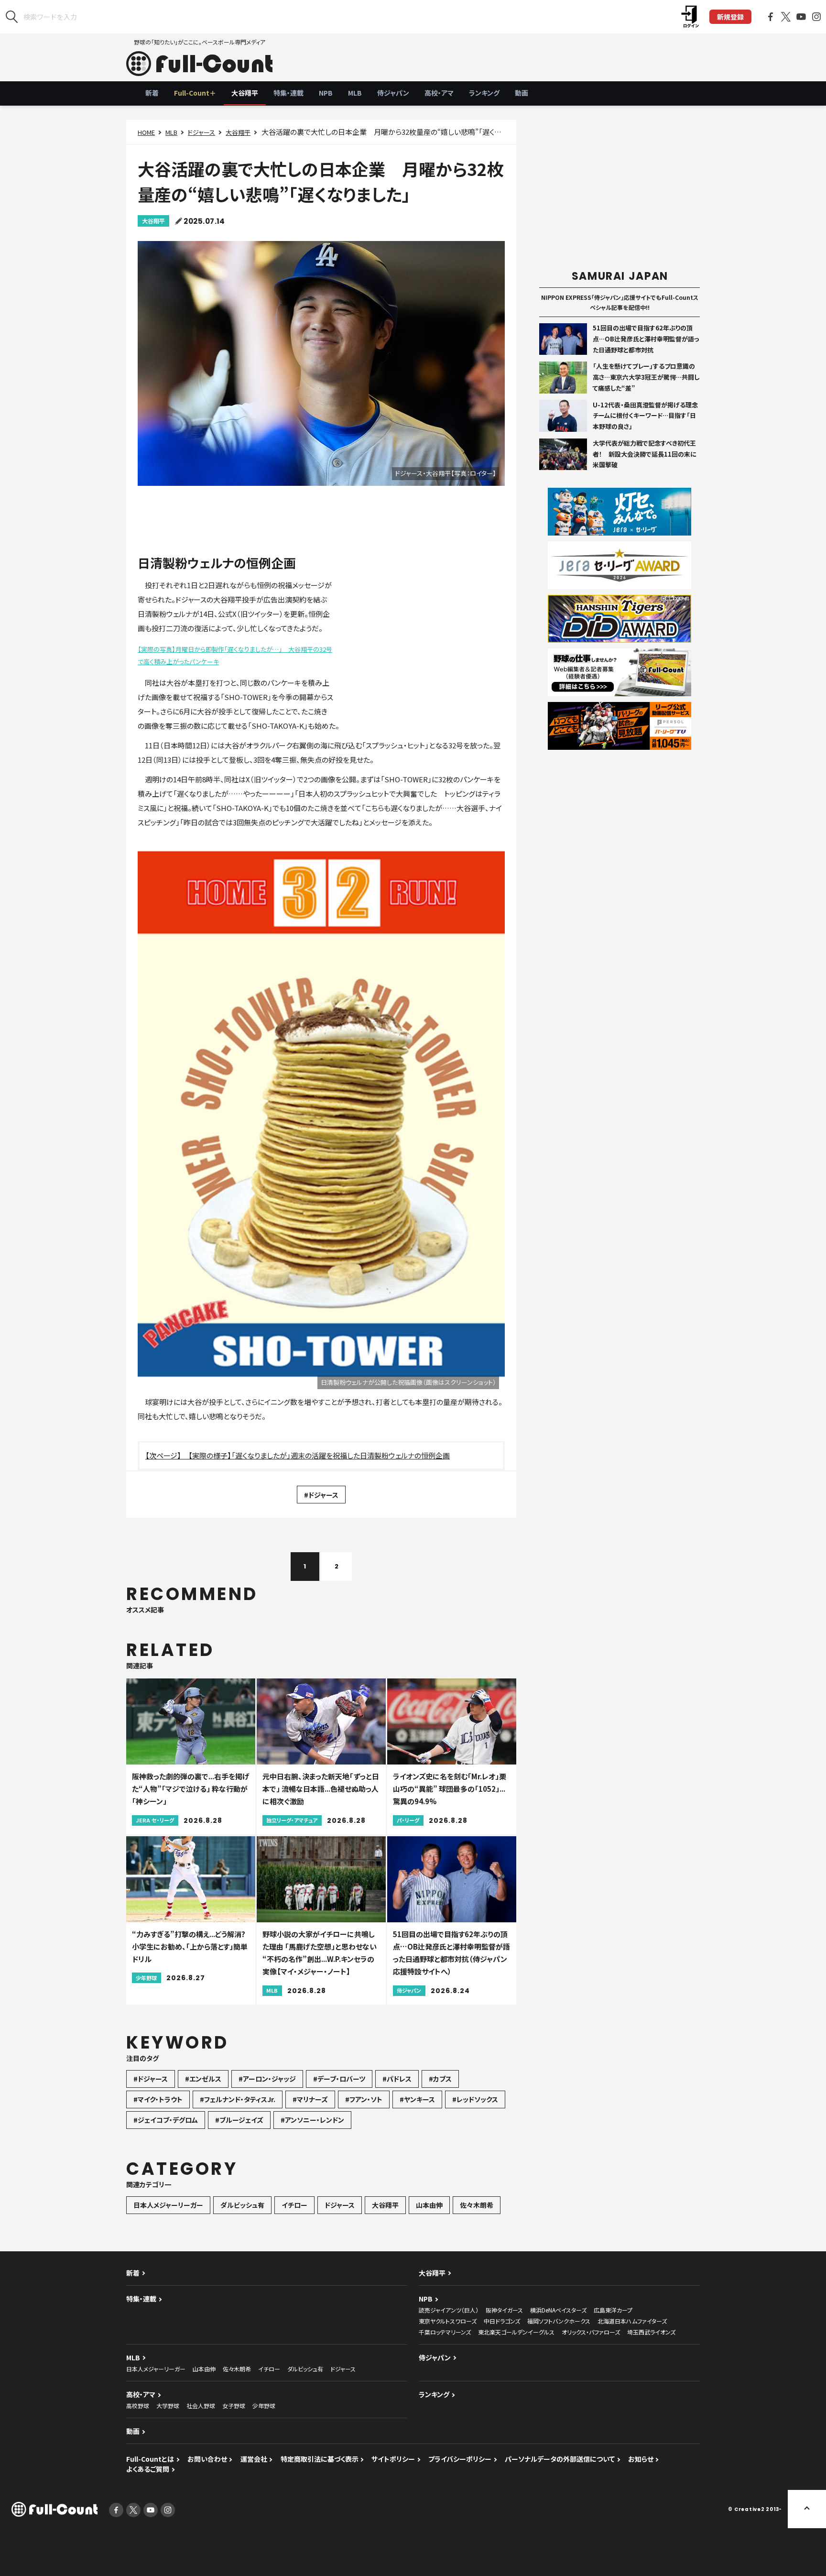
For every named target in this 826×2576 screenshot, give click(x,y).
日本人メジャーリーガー (168, 2205)
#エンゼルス (203, 2079)
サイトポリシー (393, 2459)
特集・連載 (288, 93)
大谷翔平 (245, 93)
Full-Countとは (150, 2459)
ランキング (484, 93)
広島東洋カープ (613, 2310)
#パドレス (397, 2079)
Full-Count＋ (195, 93)
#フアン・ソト (364, 2099)
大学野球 (168, 2406)
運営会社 (254, 2459)
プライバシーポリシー (460, 2459)
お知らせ (641, 2459)
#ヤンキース (417, 2099)
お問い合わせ (207, 2459)
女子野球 (234, 2406)
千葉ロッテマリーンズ (445, 2332)
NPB (326, 93)
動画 (522, 93)
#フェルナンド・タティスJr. (238, 2099)
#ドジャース (321, 1495)
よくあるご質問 (148, 2469)
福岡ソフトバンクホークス (559, 2321)
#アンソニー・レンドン (312, 2120)
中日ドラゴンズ (502, 2321)
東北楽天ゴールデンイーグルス (516, 2332)
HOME (146, 132)
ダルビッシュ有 (242, 2205)
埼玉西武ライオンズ (651, 2332)
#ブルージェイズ (239, 2120)
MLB (355, 93)
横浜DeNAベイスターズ (558, 2310)
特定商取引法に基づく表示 (320, 2459)
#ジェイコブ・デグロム (166, 2120)
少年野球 (264, 2406)
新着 (152, 93)
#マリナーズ (310, 2099)
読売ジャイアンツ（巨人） (449, 2310)
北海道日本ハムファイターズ (632, 2321)
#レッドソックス (475, 2099)
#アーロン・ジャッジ (267, 2079)
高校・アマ (439, 93)
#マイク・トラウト (158, 2099)
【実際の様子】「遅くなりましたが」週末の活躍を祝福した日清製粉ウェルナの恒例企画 (319, 1455)
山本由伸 (429, 2205)
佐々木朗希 (477, 2205)
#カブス (440, 2079)
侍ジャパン (393, 93)
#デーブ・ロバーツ (339, 2079)
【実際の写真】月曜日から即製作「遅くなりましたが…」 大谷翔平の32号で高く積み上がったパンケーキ (235, 655)
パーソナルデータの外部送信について (560, 2459)
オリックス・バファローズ (591, 2332)
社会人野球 (201, 2406)
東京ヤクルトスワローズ (448, 2321)
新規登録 (730, 17)
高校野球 (138, 2406)
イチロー (294, 2205)
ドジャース (201, 132)
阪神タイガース (504, 2310)
